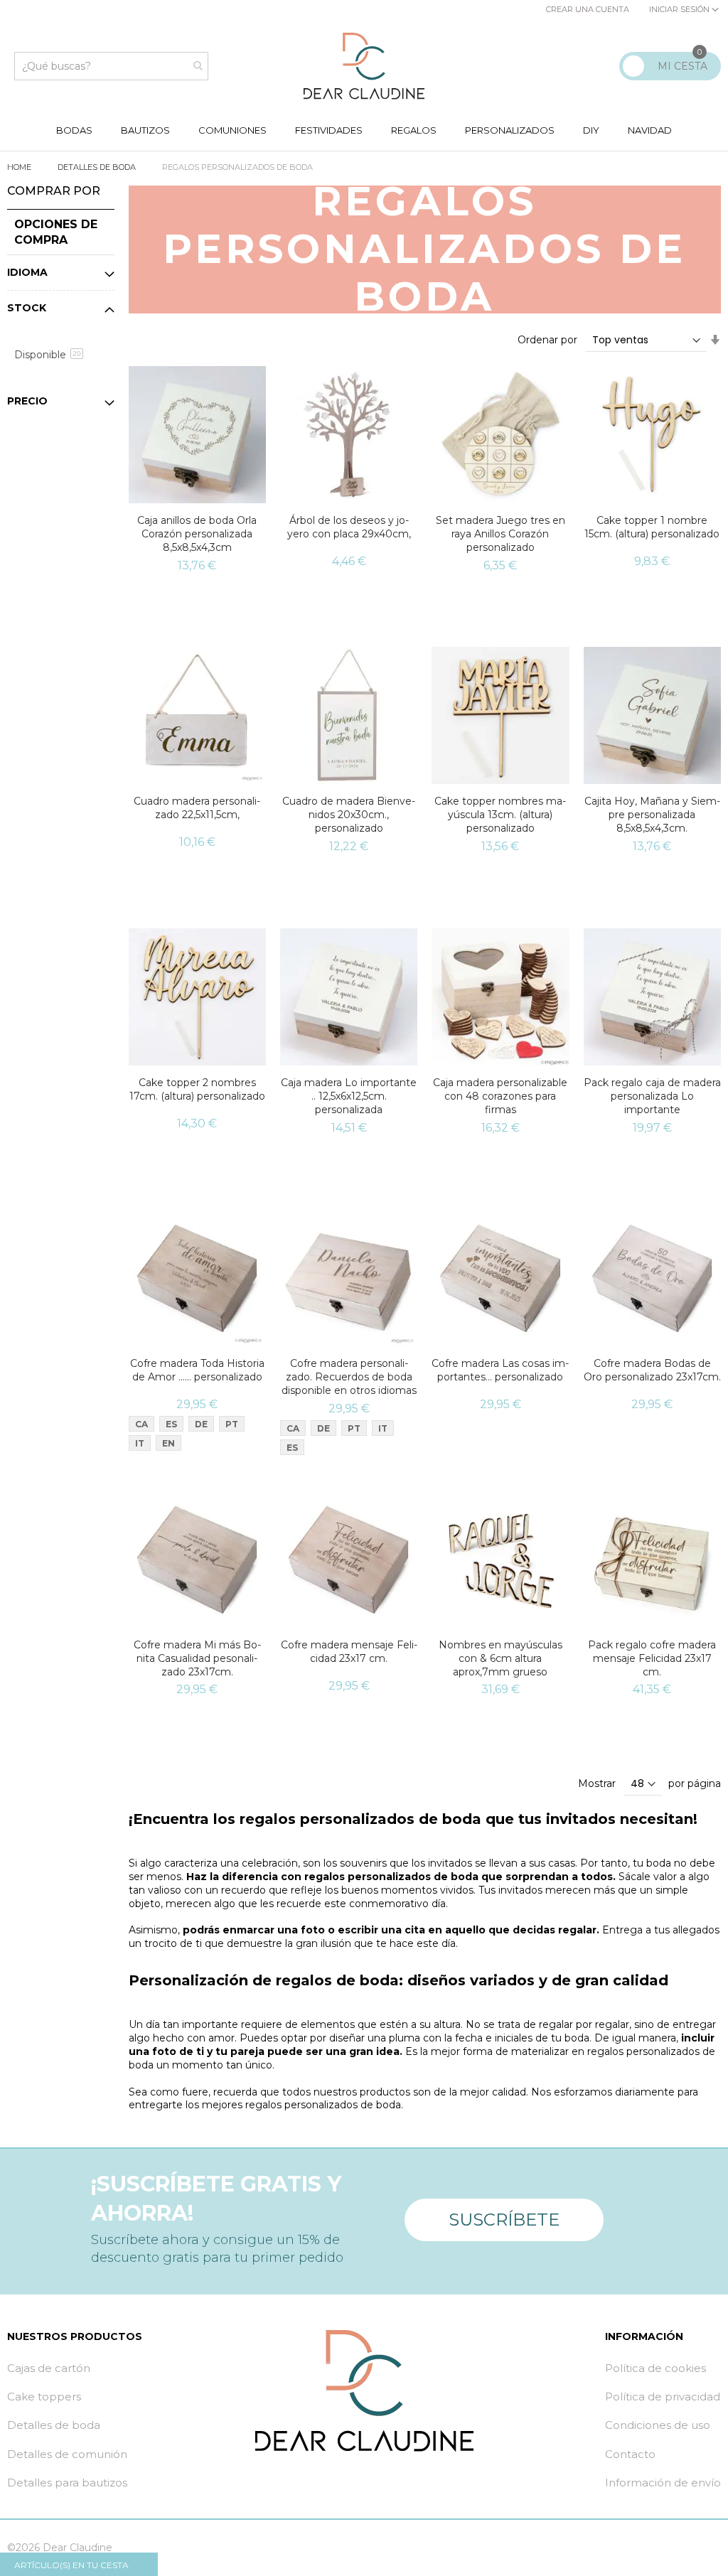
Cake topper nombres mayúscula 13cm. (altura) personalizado (500, 815)
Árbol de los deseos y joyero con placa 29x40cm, (349, 527)
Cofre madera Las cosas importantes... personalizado (500, 1370)
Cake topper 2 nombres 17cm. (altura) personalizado (197, 1089)
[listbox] (201, 1435)
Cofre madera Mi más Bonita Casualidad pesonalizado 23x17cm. (197, 1658)
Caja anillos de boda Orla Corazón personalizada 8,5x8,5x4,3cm (197, 534)
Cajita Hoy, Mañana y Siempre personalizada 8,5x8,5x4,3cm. (652, 815)
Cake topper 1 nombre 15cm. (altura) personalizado (652, 527)
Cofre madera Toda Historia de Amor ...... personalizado (197, 1370)
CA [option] (141, 1424)
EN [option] (168, 1443)
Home (20, 167)
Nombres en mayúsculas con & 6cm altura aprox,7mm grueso (500, 1658)
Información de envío (663, 2483)
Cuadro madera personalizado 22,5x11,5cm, (197, 808)
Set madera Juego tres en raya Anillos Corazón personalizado (500, 534)
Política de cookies (655, 2368)
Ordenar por (547, 340)
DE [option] (201, 1424)
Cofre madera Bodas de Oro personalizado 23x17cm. (652, 1370)
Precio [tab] (27, 401)
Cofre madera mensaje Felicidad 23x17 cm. (349, 1652)
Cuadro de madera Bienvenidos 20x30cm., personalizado (349, 815)
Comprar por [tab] (54, 191)
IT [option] (140, 1443)
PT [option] (232, 1424)
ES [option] (171, 1424)
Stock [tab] (27, 308)
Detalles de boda (98, 167)
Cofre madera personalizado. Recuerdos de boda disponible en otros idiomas (349, 1377)
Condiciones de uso (658, 2425)
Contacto (630, 2454)
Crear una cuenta (588, 9)
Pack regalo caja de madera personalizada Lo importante (652, 1096)
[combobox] (111, 66)
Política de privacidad (663, 2397)
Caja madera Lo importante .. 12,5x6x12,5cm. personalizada (349, 1096)
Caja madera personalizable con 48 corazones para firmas (500, 1096)
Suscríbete (504, 2220)
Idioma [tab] (27, 272)
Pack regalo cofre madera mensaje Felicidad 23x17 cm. (652, 1658)
